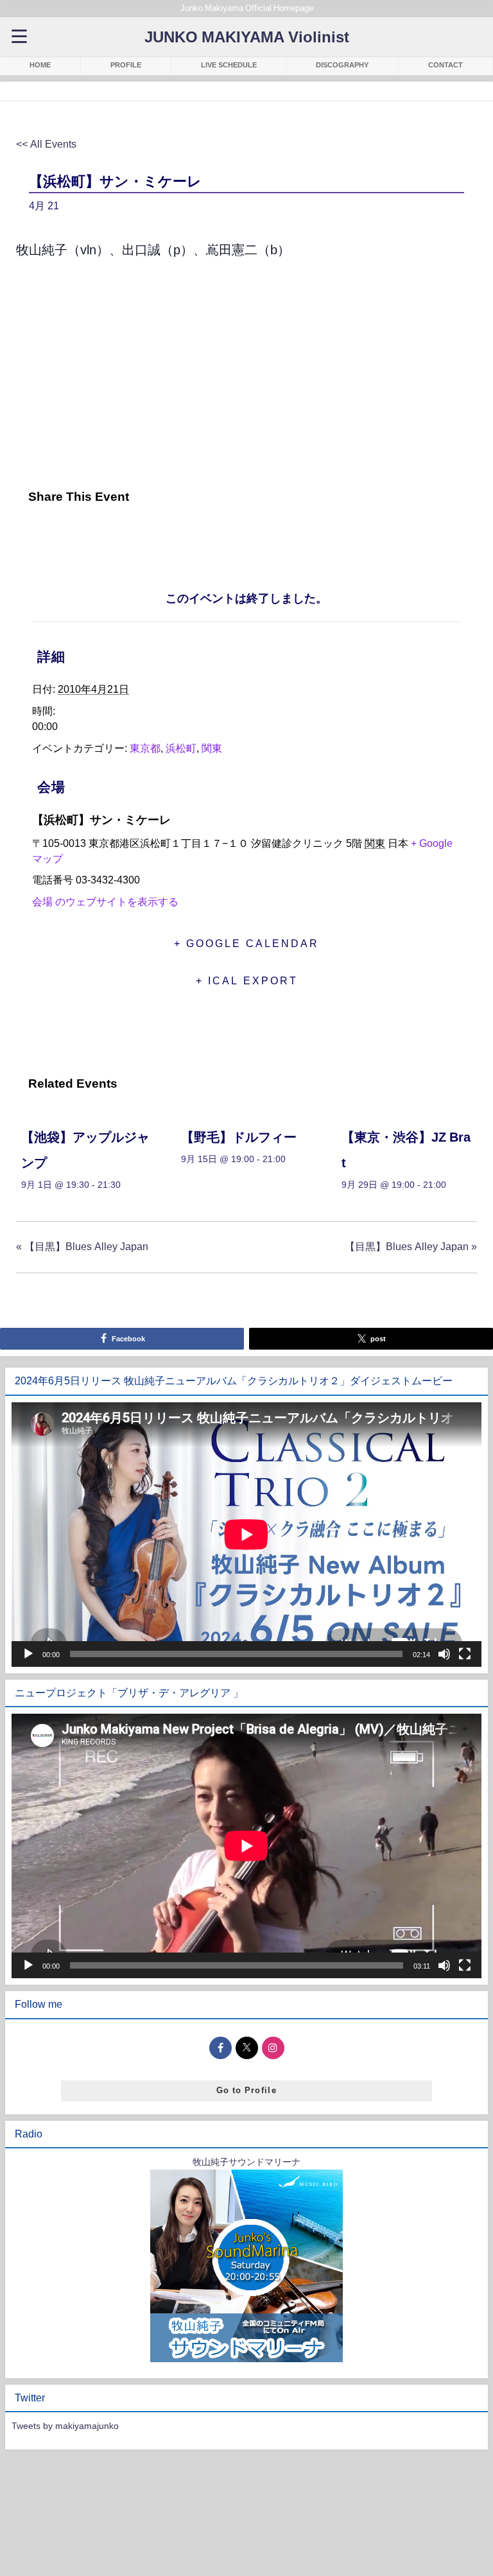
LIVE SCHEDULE (229, 65)
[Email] (92, 535)
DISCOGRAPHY (342, 65)
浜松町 (181, 748)
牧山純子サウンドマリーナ (246, 2162)
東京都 (145, 748)
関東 (212, 748)
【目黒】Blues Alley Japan (82, 1246)
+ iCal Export (247, 980)
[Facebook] (30, 535)
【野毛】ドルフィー (239, 1137)
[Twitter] (60, 535)
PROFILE (126, 65)
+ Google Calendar (246, 943)
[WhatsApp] (125, 535)
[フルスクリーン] (465, 1654)
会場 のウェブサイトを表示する (105, 901)
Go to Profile (246, 2090)
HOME (40, 65)
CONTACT (445, 65)
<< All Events (46, 144)
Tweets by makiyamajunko (65, 2426)
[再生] (28, 1654)
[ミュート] (444, 1654)
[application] (246, 1535)
